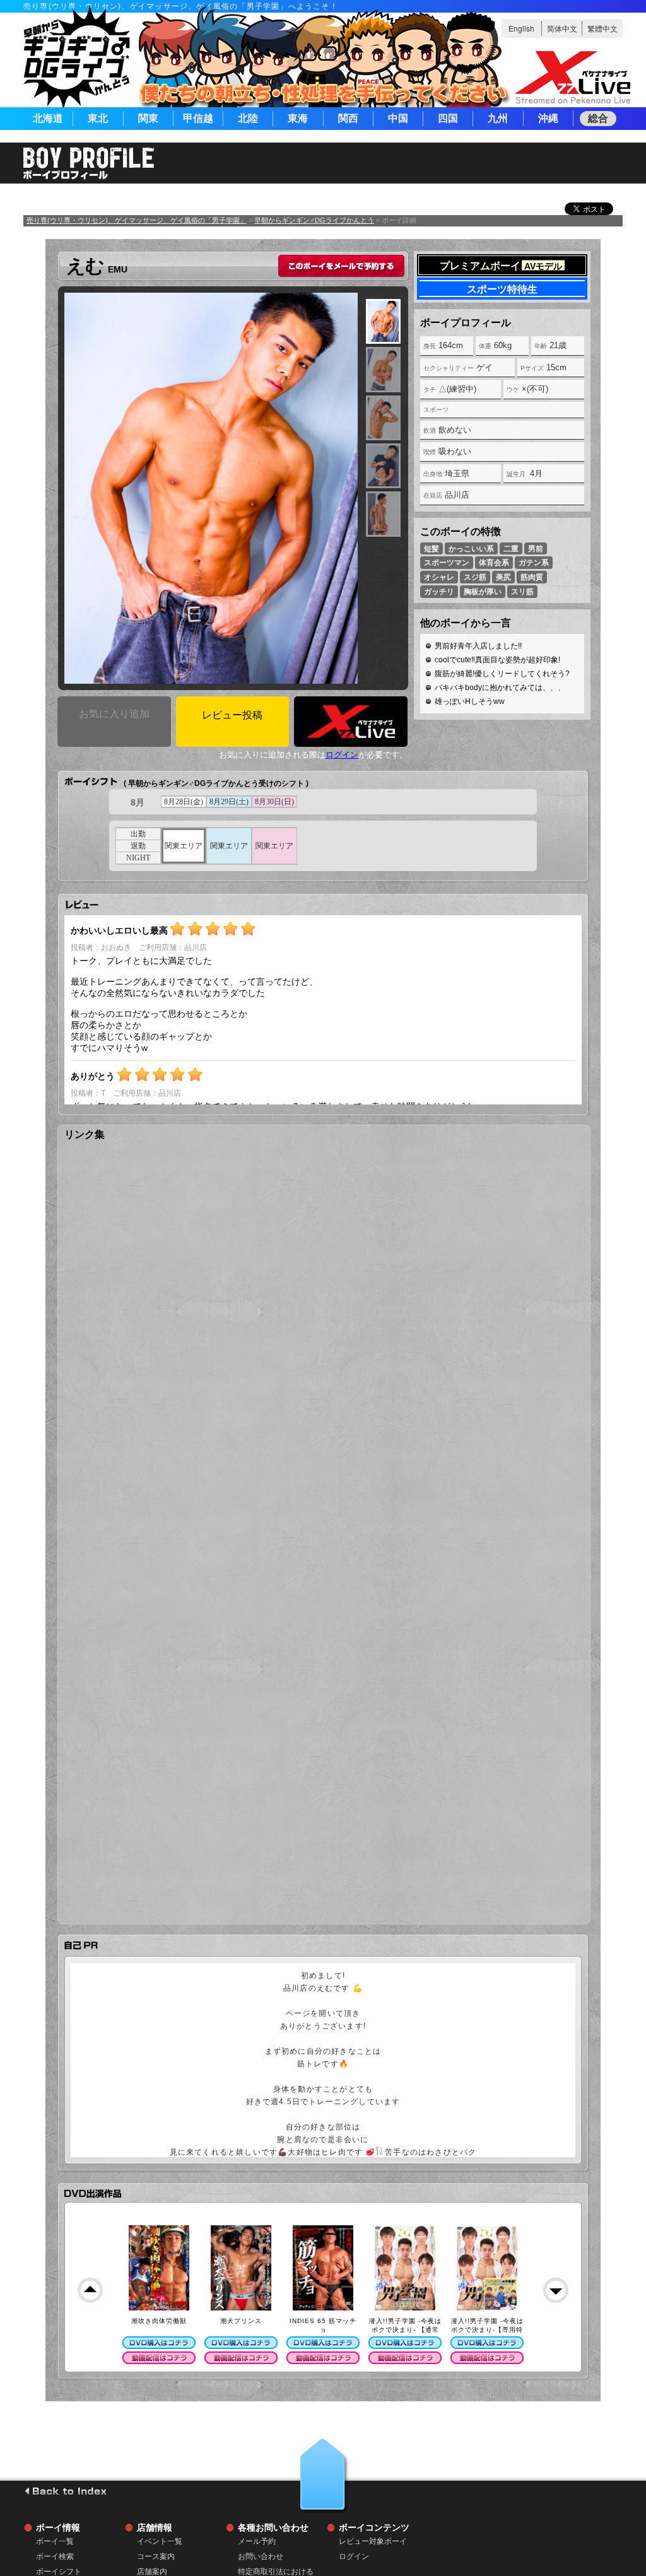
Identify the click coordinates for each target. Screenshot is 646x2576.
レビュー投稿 (232, 715)
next (556, 2290)
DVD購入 (159, 2343)
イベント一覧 (160, 2541)
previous (90, 2290)
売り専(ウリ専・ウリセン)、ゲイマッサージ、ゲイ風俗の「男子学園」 (137, 220)
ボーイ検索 (55, 2556)
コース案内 (156, 2556)
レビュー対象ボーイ (373, 2541)
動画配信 (159, 2358)
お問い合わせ (261, 2556)
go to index (65, 2491)
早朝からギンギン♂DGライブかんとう (314, 220)
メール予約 (257, 2541)
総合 (598, 118)
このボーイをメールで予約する (341, 266)
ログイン (342, 755)
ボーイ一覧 (55, 2541)
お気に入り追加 (114, 714)
